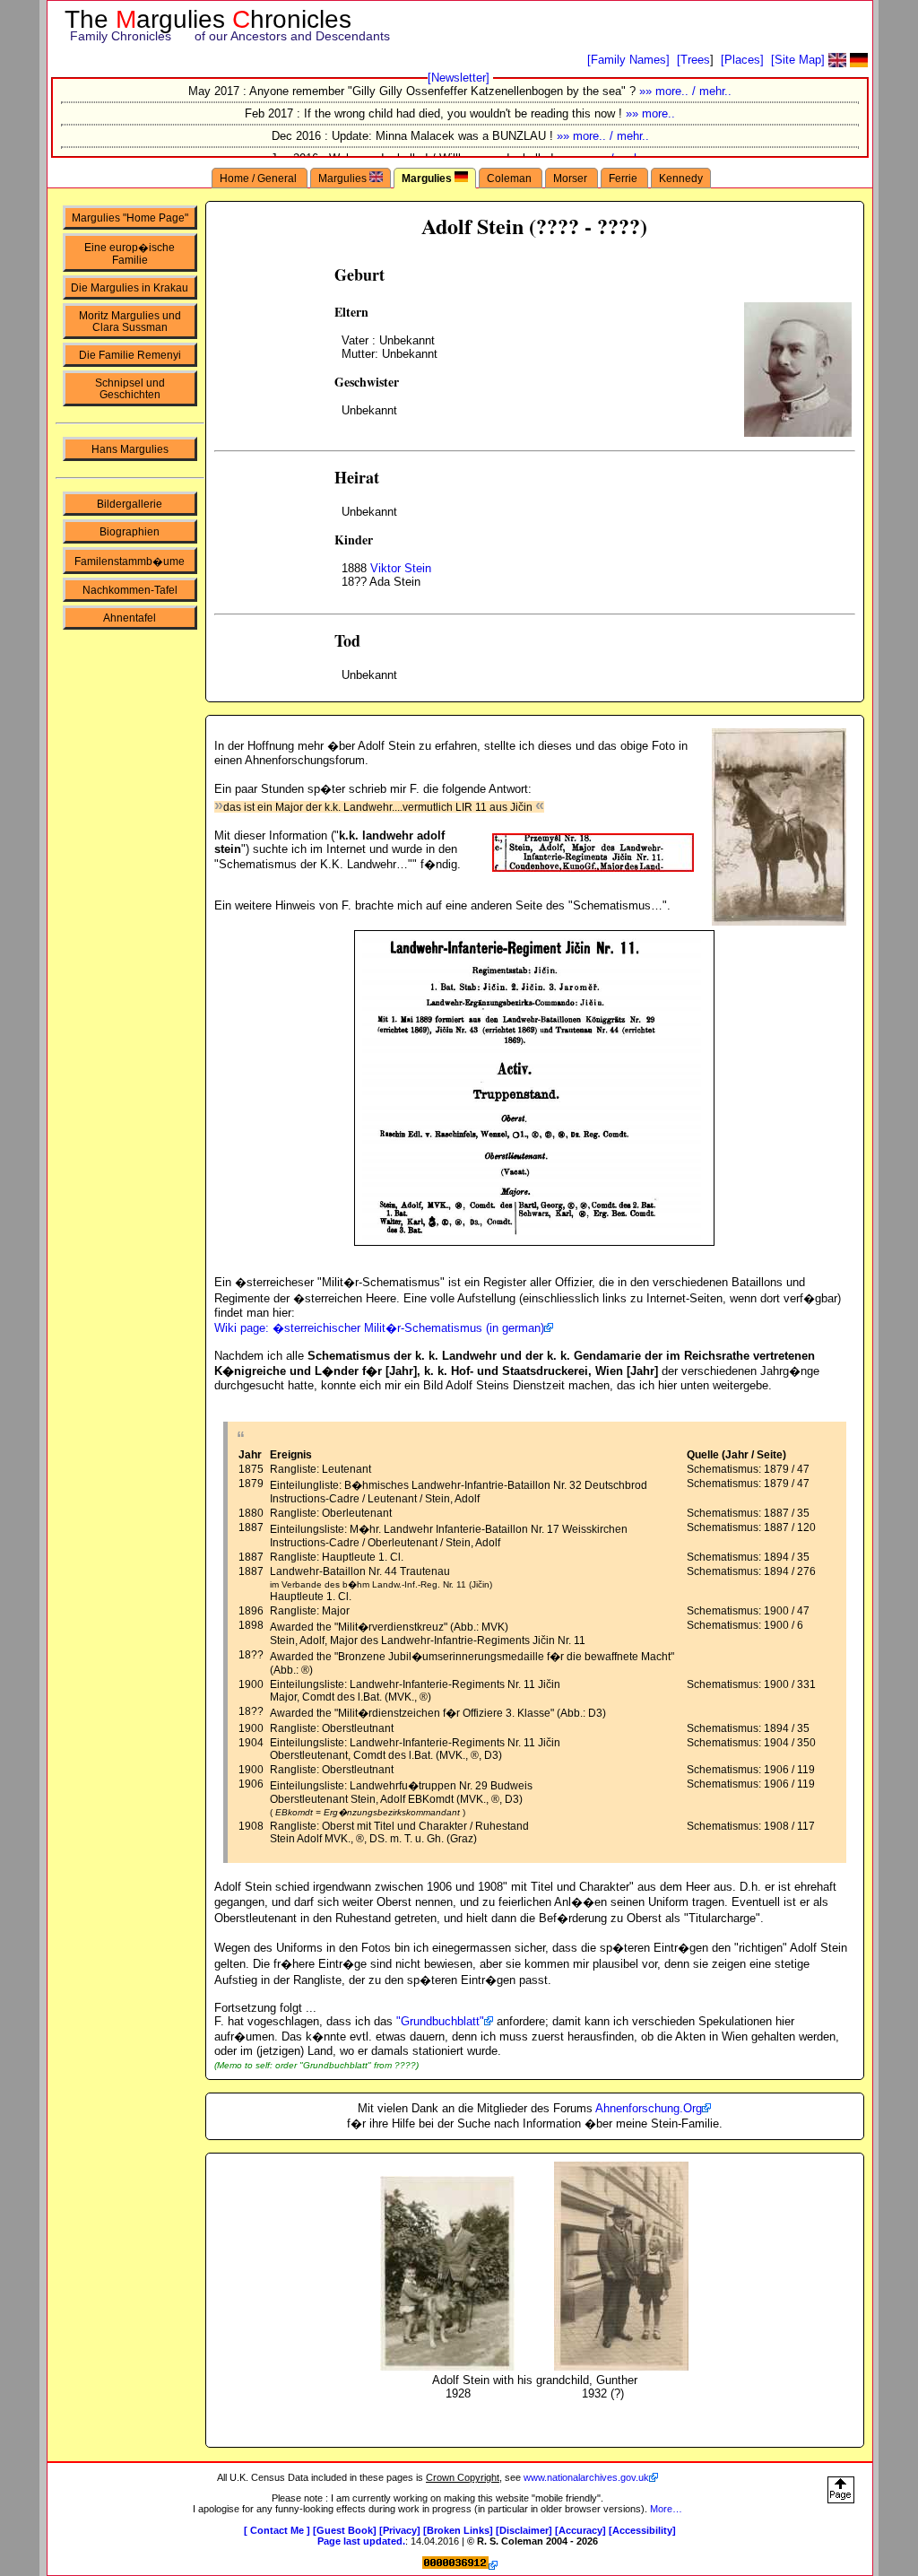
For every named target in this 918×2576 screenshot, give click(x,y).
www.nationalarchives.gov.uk (586, 2477)
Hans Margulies (130, 449)
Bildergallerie (130, 504)
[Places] (742, 60)
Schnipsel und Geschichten (130, 388)
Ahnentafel (130, 618)
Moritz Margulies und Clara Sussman (130, 321)
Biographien (130, 531)
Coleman (511, 178)
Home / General (260, 178)
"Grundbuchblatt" (440, 2021)
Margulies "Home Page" (130, 218)
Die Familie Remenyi (130, 355)
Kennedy (681, 178)
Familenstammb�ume (130, 561)
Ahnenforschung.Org (649, 2108)
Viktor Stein (401, 568)
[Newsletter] (459, 78)
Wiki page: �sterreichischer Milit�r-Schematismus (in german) (379, 1328)
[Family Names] (628, 60)
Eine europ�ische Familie (130, 253)
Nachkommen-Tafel (130, 590)
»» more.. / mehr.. (685, 91)
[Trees (693, 60)
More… (666, 2509)
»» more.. (650, 113)
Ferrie (624, 178)
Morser (572, 178)
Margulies (344, 178)
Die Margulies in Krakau (130, 287)
